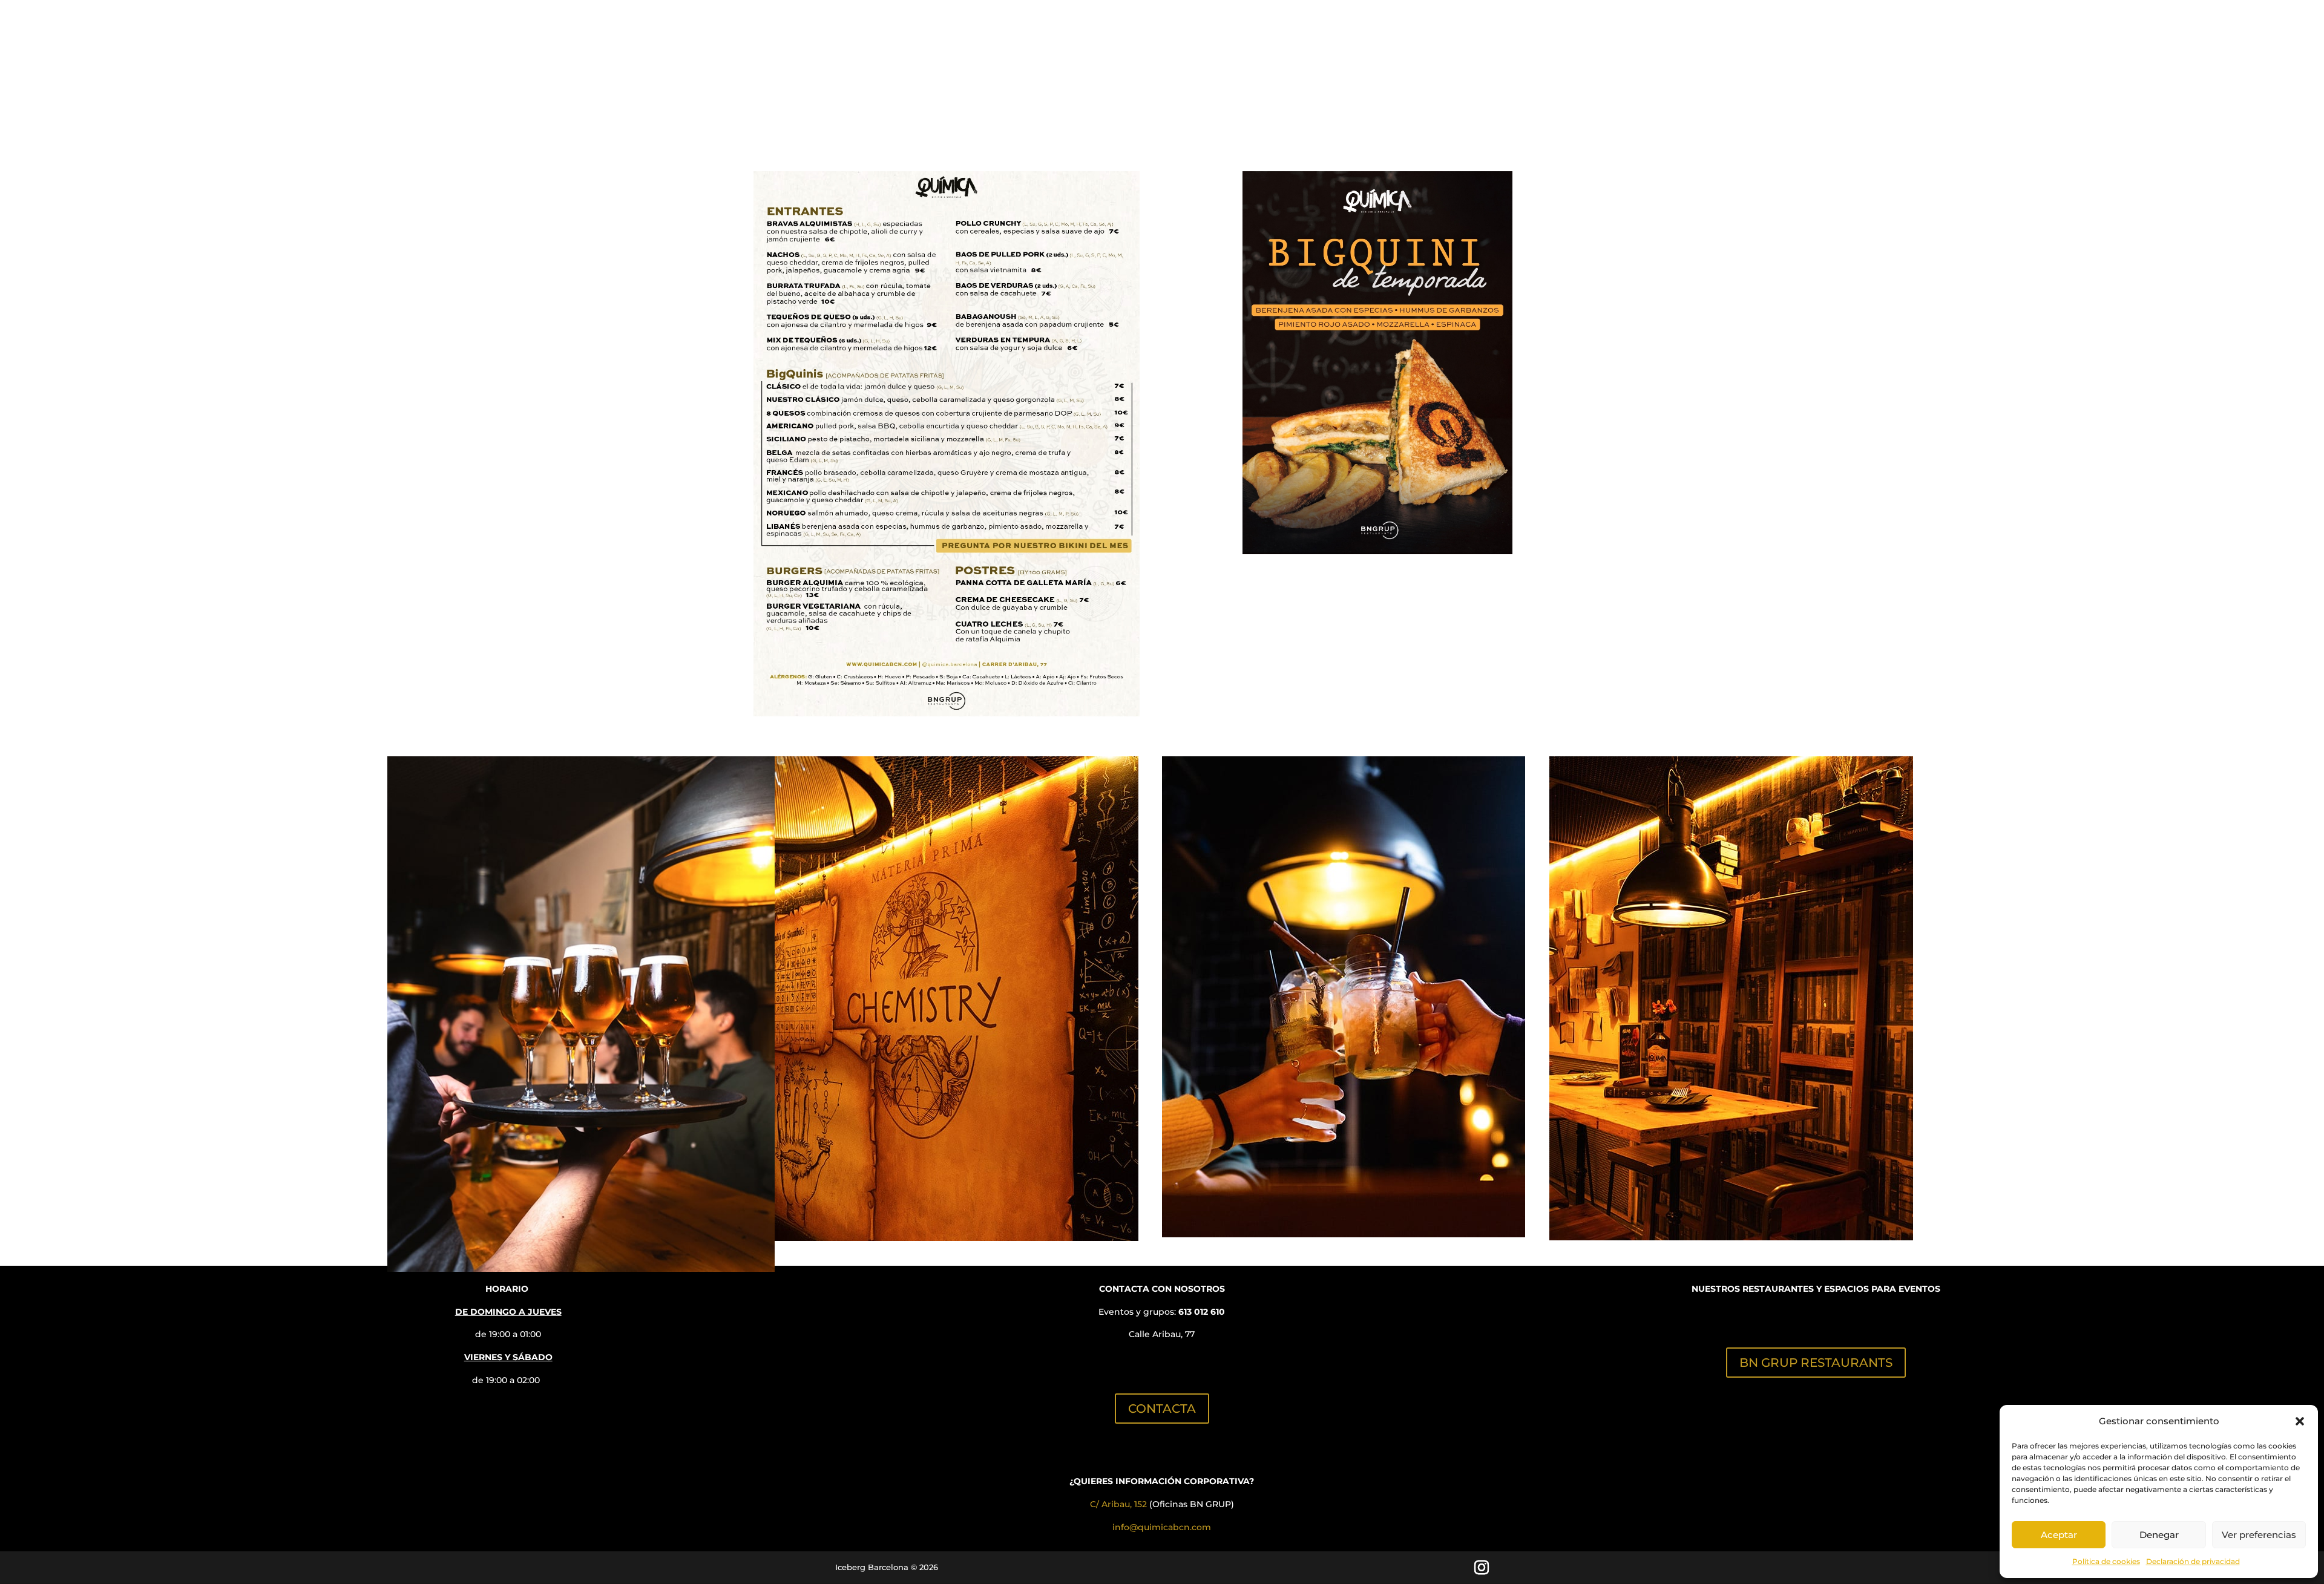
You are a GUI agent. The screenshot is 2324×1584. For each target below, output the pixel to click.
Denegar (2159, 1535)
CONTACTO (1455, 106)
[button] (2300, 1421)
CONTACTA (1162, 1409)
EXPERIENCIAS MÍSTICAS (1216, 106)
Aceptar (2059, 1535)
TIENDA (1314, 106)
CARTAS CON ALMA (1001, 106)
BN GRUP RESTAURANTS (1816, 1363)
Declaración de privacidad (2193, 1561)
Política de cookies (2106, 1561)
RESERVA (912, 106)
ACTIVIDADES (1102, 106)
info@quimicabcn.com (1162, 1527)
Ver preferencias (2259, 1535)
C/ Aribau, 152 (1118, 1504)
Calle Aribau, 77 (1162, 1334)
